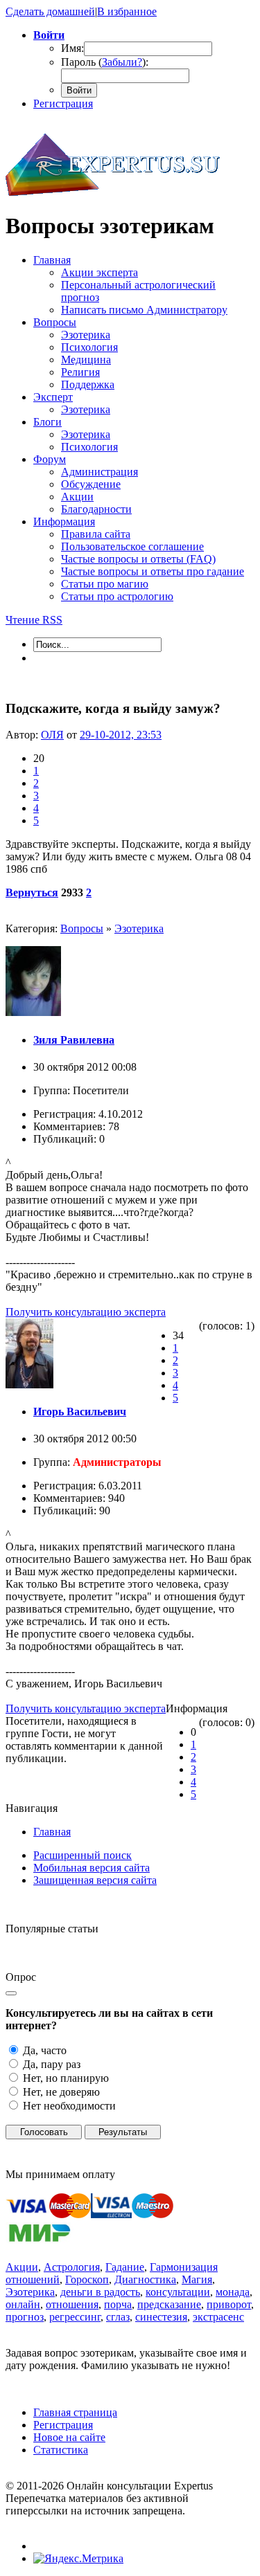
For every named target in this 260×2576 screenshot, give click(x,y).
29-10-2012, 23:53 (121, 735)
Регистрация (63, 103)
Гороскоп (87, 2279)
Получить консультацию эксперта (86, 1312)
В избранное (127, 11)
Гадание (125, 2267)
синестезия (161, 2317)
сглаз (118, 2317)
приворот (229, 2304)
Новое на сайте (69, 2437)
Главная (52, 1832)
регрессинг (75, 2317)
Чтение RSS (34, 620)
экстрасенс (218, 2317)
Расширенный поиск (83, 1855)
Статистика (61, 2450)
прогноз (25, 2317)
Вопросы (82, 928)
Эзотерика (139, 928)
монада (233, 2292)
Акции (22, 2267)
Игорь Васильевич (80, 1412)
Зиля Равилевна (74, 1040)
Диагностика (145, 2279)
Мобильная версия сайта (92, 1868)
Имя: (72, 48)
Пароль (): (105, 62)
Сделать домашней (50, 11)
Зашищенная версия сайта (95, 1880)
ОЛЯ (52, 735)
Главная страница (75, 2412)
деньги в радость (100, 2292)
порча (118, 2304)
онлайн (23, 2304)
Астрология (72, 2267)
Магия (197, 2279)
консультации (178, 2292)
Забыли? (122, 62)
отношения (72, 2304)
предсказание (169, 2304)
